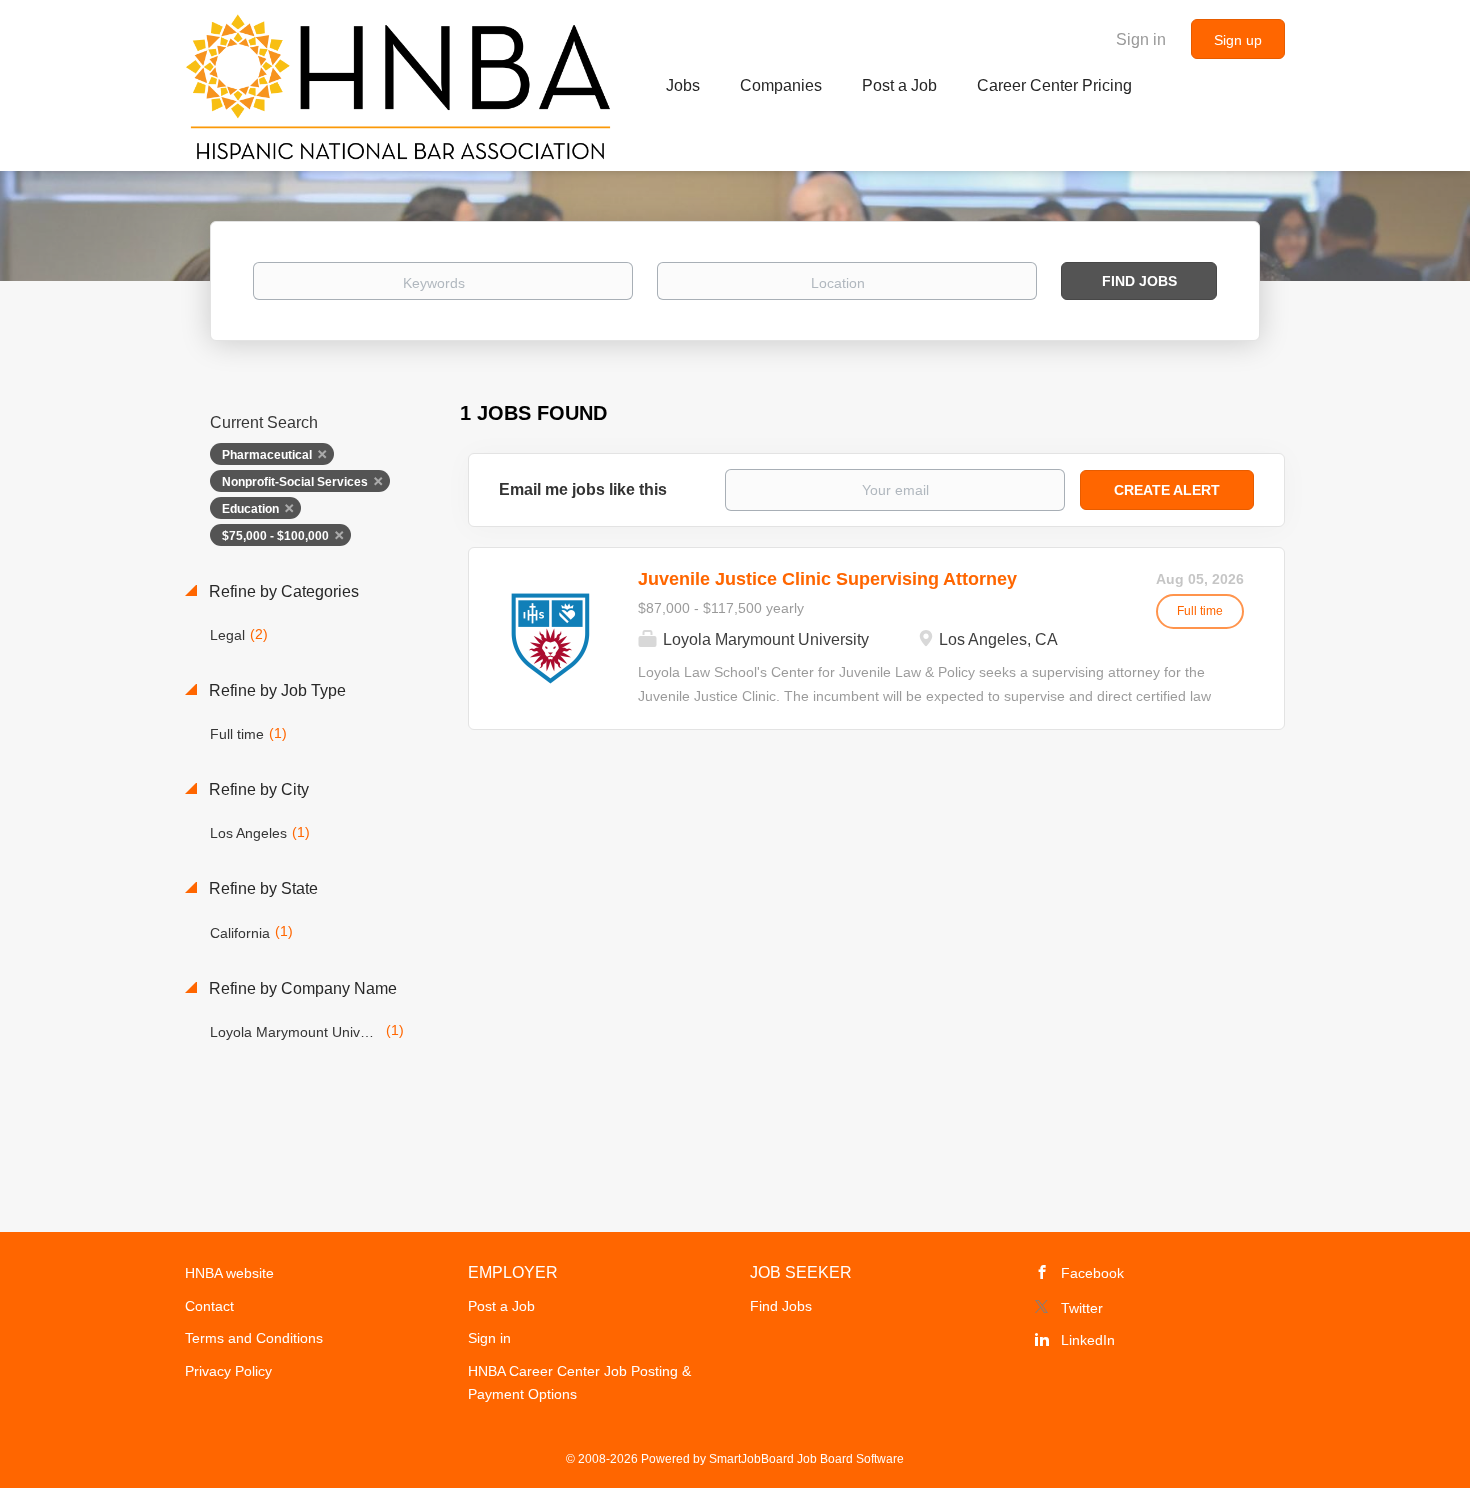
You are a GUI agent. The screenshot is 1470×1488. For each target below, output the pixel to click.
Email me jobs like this (583, 489)
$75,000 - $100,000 (275, 536)
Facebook (1092, 1273)
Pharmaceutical (267, 455)
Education (250, 509)
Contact (209, 1306)
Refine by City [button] (257, 789)
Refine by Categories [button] (282, 591)
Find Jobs (1139, 281)
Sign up (1238, 40)
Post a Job (501, 1306)
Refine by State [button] (261, 888)
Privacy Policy (228, 1371)
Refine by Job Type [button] (275, 690)
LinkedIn (1088, 1340)
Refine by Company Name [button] (301, 988)
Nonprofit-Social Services (295, 482)
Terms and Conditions (254, 1338)
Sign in (1141, 39)
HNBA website (229, 1273)
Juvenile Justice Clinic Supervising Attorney (827, 579)
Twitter (1082, 1308)
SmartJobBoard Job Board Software (806, 1459)
